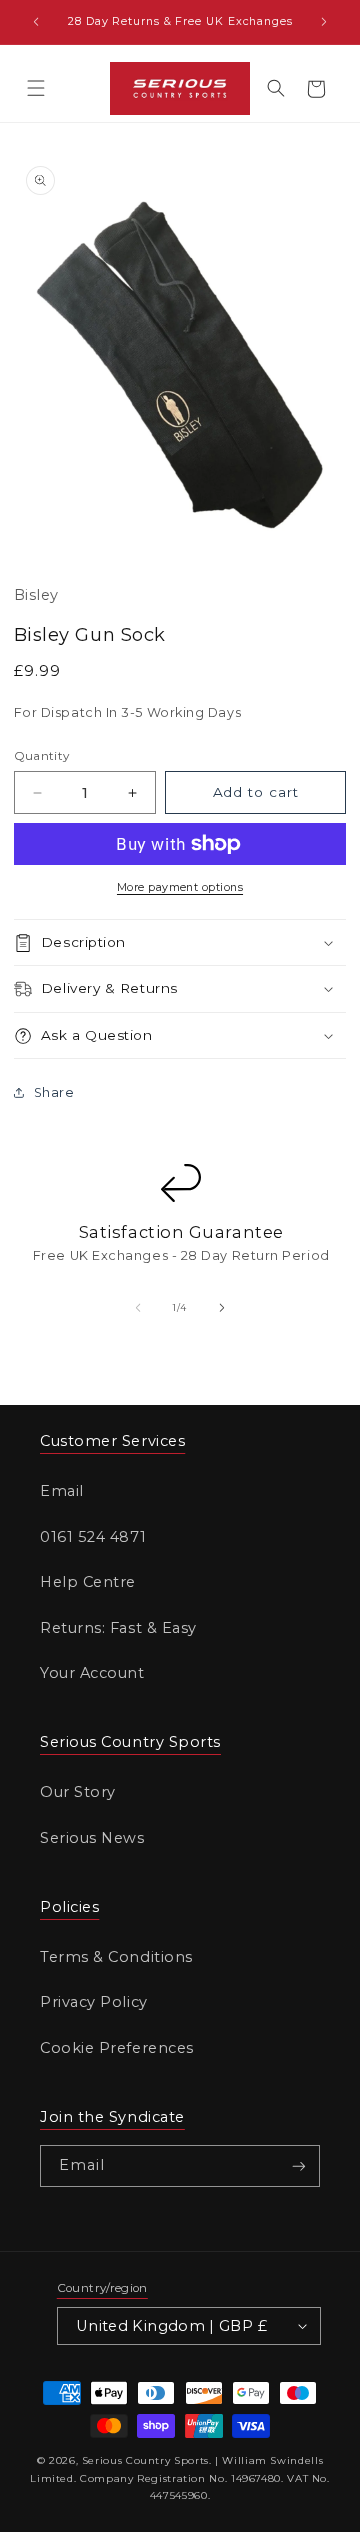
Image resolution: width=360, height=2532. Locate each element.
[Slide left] (138, 1308)
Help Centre (88, 1582)
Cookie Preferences (117, 2048)
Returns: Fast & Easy (118, 1628)
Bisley (36, 595)
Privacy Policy (94, 2002)
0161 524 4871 (93, 1537)
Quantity (42, 756)
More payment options (180, 887)
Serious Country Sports (145, 2460)
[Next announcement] (324, 22)
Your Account (92, 1673)
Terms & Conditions (116, 1957)
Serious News (92, 1838)
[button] (36, 89)
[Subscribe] (299, 2166)
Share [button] (54, 1092)
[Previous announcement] (36, 22)
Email (62, 1491)
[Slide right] (222, 1308)
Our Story (78, 1792)
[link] (179, 1233)
